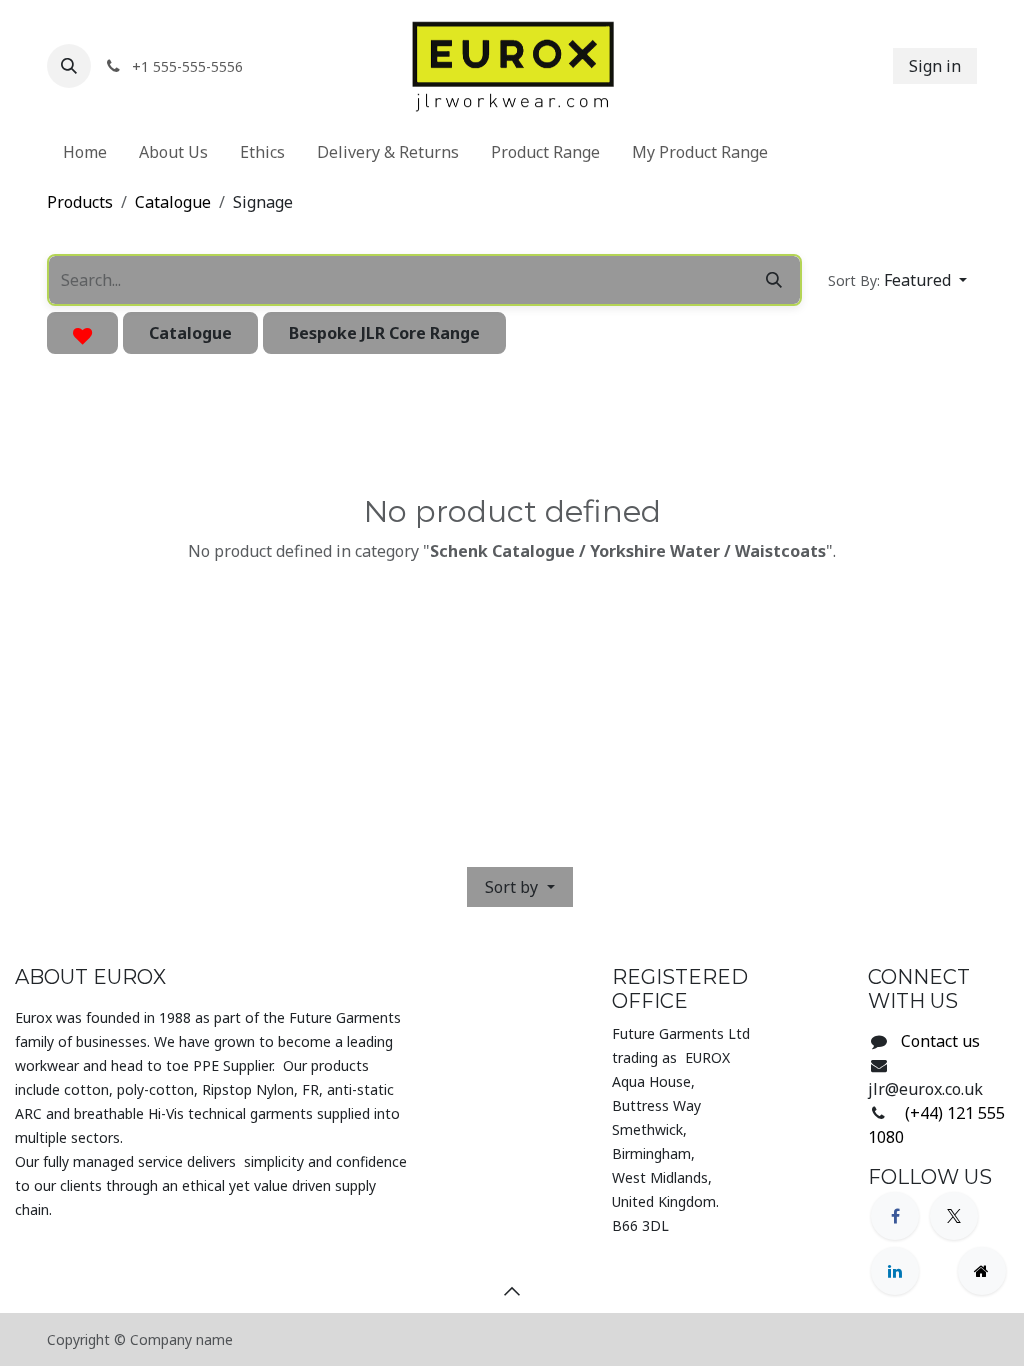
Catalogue (173, 202)
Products (80, 202)
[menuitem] (85, 152)
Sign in (935, 66)
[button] (69, 66)
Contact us (940, 1041)
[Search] (774, 280)
